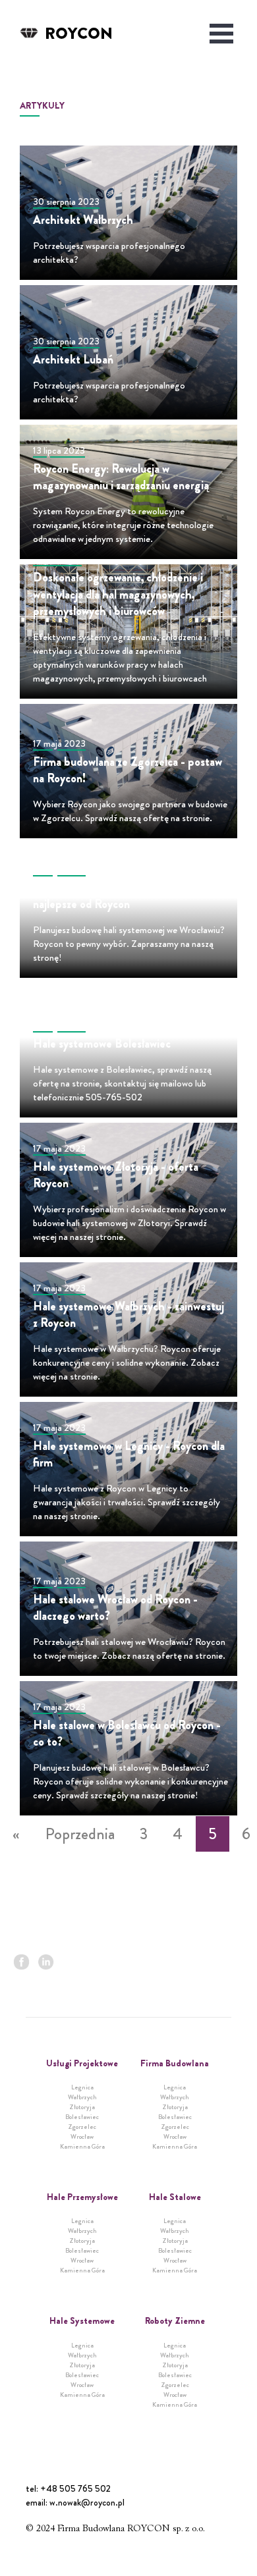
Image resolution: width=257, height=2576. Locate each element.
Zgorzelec (82, 2127)
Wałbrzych (82, 2097)
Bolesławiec (82, 2117)
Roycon (79, 34)
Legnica (82, 2087)
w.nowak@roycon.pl (87, 2502)
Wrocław (82, 2136)
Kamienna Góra (82, 2146)
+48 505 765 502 (75, 2488)
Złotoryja (82, 2107)
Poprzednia (80, 1834)
